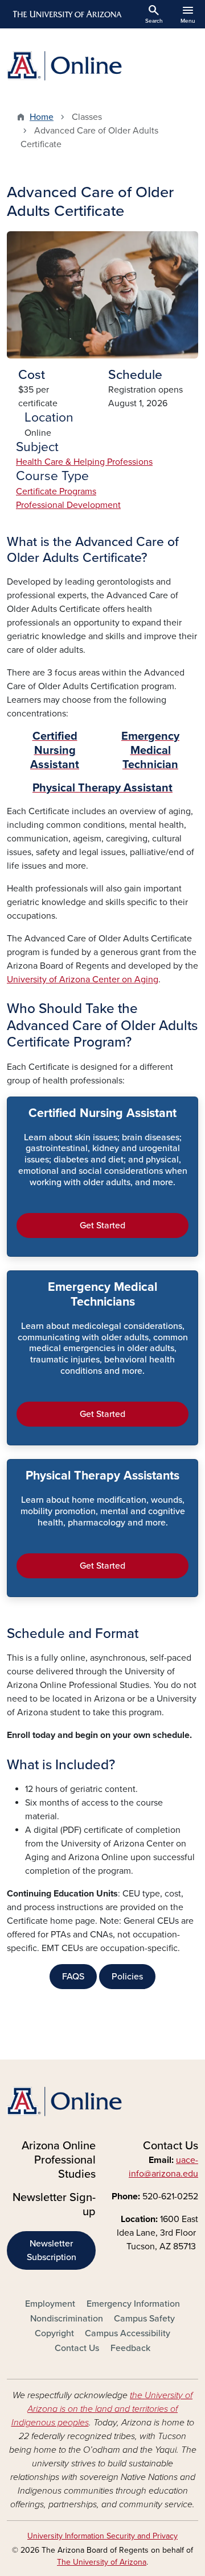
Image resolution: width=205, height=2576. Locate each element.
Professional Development (68, 505)
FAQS (73, 1977)
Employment (50, 2304)
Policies (127, 1977)
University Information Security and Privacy (102, 2536)
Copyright (54, 2333)
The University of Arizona (102, 2562)
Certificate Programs (56, 491)
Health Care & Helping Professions (84, 462)
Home (42, 117)
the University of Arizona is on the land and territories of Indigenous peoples (102, 2409)
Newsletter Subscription (52, 2250)
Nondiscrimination (67, 2319)
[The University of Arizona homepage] (66, 14)
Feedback (130, 2348)
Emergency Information (133, 2304)
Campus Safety (144, 2319)
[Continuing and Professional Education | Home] (102, 66)
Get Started (102, 1226)
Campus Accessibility (128, 2333)
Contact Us (77, 2348)
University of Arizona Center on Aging (83, 979)
